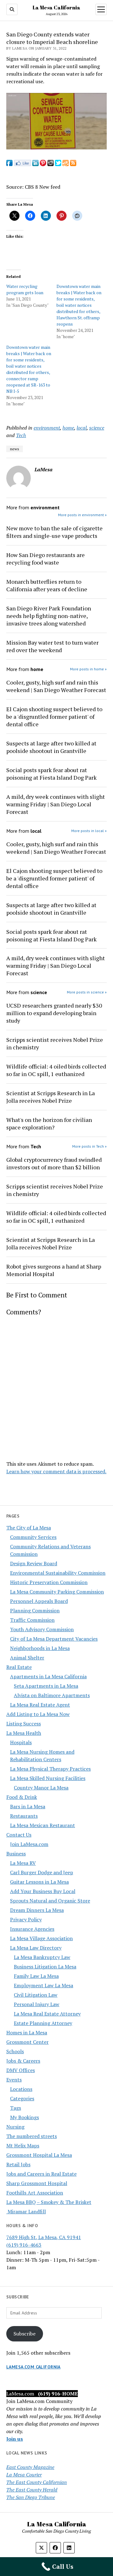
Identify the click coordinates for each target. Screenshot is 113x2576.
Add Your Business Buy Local (43, 1891)
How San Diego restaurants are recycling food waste (46, 559)
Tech (21, 435)
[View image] (56, 148)
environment (47, 428)
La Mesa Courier (24, 2475)
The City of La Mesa (29, 1528)
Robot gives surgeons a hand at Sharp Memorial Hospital (54, 1270)
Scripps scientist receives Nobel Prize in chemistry (55, 1043)
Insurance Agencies (32, 1929)
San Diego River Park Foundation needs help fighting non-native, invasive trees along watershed (49, 616)
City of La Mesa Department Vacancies (54, 1639)
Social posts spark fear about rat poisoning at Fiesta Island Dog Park (51, 774)
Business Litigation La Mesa (45, 1967)
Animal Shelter (27, 1658)
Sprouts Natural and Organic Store (50, 1901)
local (82, 428)
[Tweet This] (58, 164)
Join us (15, 2439)
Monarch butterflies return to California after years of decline (47, 585)
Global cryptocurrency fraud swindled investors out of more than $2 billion (54, 1163)
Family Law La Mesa (36, 1976)
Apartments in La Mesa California (48, 1676)
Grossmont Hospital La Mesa (39, 2155)
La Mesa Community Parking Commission (57, 1592)
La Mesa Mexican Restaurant (43, 1825)
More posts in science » (87, 992)
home (68, 428)
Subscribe (24, 2334)
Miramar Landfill (26, 2211)
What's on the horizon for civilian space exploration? (49, 1123)
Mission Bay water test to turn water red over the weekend (52, 646)
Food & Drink (22, 1797)
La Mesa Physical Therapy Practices (50, 1769)
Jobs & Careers (23, 2061)
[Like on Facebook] (22, 164)
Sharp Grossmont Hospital (37, 2183)
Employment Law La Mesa (43, 1985)
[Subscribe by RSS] (73, 164)
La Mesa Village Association (41, 1938)
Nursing (15, 2127)
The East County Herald (32, 2490)
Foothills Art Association (35, 2193)
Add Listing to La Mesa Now (38, 1714)
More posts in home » (88, 669)
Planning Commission (35, 1610)
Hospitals (21, 1742)
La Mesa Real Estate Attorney (47, 2014)
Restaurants (24, 1816)
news (15, 449)
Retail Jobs (18, 2164)
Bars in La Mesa (28, 1806)
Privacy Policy (26, 1919)
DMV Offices (21, 2070)
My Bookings (24, 2117)
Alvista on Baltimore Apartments (52, 1695)
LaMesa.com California (33, 2367)
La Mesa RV (23, 1863)
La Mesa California (56, 8)
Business (16, 1854)
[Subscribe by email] (66, 164)
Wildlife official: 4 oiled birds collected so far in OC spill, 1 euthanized (56, 1070)
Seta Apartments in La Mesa (46, 1686)
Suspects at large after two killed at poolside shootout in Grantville (51, 747)
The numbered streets (32, 2136)
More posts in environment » (82, 515)
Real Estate (19, 1667)
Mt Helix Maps (23, 2146)
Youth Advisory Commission (42, 1629)
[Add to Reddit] (51, 164)
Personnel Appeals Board (39, 1601)
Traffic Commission (32, 1620)
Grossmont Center (27, 2042)
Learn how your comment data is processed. (56, 1471)
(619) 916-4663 (24, 2245)
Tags (16, 2108)
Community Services (33, 1537)
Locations (21, 2089)
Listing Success (24, 1724)
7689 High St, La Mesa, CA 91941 (44, 2237)
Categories (22, 2098)
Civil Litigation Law (36, 1995)
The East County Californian (37, 2482)
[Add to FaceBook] (9, 164)
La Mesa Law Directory (36, 1948)
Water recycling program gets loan (25, 289)
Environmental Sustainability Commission (58, 1573)
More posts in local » (89, 831)
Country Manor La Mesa (41, 1788)
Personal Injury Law (37, 2004)
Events (14, 2080)
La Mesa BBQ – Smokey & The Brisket (49, 2202)
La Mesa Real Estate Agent (40, 1705)
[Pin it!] (43, 164)
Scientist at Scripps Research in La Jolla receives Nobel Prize (51, 1097)
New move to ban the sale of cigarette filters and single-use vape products (54, 532)
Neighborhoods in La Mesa (40, 1648)
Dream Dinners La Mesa (37, 1910)
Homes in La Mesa (27, 2032)
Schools (15, 2051)
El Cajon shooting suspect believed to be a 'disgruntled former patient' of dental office (54, 717)
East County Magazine (30, 2467)
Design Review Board (34, 1563)
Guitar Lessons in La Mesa (39, 1882)
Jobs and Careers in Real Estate (41, 2174)
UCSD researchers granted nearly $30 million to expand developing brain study (54, 1013)
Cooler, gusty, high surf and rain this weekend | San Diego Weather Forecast (56, 686)
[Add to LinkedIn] (35, 164)
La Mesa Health (24, 1733)
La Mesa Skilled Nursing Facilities (48, 1778)
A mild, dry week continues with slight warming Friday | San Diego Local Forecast (56, 804)
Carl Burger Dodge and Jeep (42, 1872)
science (97, 428)
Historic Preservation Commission (49, 1582)
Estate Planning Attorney (43, 2023)
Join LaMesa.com (29, 1844)
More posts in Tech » (89, 1146)
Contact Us (19, 1835)
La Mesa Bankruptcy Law (42, 1957)
